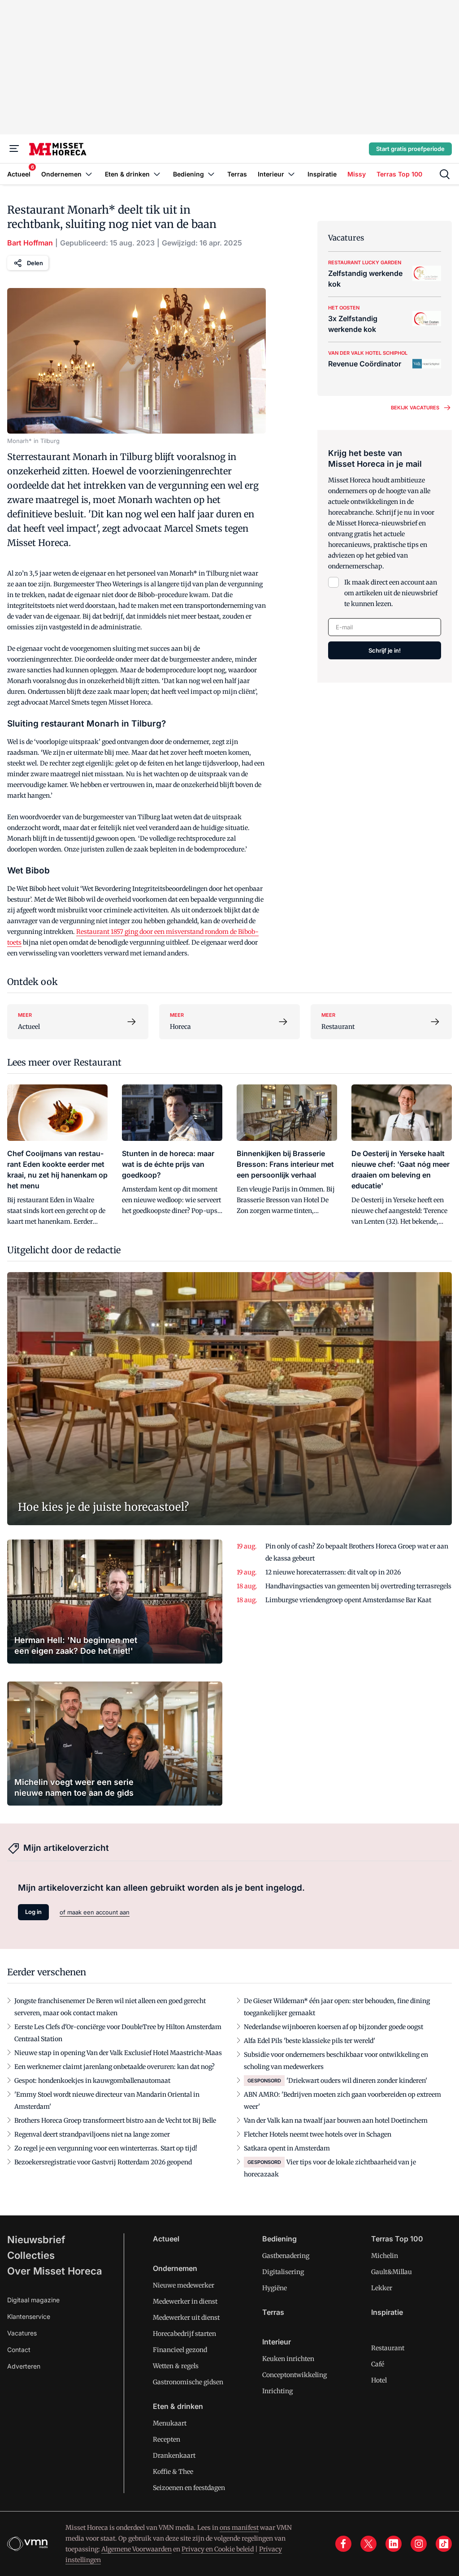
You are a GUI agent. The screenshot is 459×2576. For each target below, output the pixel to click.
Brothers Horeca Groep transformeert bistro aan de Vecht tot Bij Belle (115, 2120)
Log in (33, 1912)
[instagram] (419, 2544)
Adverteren (24, 2366)
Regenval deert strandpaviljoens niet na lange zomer (92, 2134)
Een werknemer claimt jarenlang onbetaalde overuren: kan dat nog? (115, 2067)
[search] (445, 174)
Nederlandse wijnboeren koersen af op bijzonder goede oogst (333, 2027)
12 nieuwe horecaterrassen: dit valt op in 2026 (333, 1572)
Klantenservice (29, 2316)
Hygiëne (275, 2288)
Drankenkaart (174, 2456)
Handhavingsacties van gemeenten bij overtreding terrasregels (358, 1586)
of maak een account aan (95, 1912)
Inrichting (277, 2391)
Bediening (279, 2239)
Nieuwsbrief (36, 2240)
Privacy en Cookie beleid (218, 2549)
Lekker (382, 2288)
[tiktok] (444, 2544)
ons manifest (239, 2528)
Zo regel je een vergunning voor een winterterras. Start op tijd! (106, 2148)
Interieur (277, 2342)
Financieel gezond (180, 2350)
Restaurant (388, 2348)
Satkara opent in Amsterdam (287, 2148)
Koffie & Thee (173, 2472)
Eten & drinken (178, 2406)
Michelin (385, 2256)
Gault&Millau (392, 2272)
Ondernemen (175, 2268)
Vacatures (22, 2333)
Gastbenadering (286, 2256)
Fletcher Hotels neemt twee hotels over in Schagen (318, 2134)
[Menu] (14, 149)
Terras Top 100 (397, 2239)
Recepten (167, 2439)
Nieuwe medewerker (184, 2285)
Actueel (166, 2239)
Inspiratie (387, 2312)
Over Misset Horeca (55, 2271)
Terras (273, 2312)
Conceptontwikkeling (294, 2375)
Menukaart (170, 2423)
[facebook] (343, 2544)
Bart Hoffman (30, 243)
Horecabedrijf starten (184, 2334)
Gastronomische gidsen (188, 2382)
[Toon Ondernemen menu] (89, 174)
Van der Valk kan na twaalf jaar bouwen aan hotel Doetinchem (336, 2120)
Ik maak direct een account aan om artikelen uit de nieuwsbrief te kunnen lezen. (391, 593)
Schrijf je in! (385, 650)
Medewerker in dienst (185, 2301)
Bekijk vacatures (415, 408)
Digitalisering (283, 2272)
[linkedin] (394, 2544)
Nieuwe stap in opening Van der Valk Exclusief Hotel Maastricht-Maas (118, 2053)
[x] (368, 2544)
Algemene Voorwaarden (136, 2549)
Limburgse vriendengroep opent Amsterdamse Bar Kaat (348, 1600)
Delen (35, 263)
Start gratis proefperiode (410, 149)
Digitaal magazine (33, 2300)
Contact (19, 2350)
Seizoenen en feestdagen (189, 2488)
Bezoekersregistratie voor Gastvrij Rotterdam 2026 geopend (103, 2162)
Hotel (379, 2380)
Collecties (31, 2255)
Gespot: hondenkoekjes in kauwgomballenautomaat (92, 2081)
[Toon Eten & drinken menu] (157, 174)
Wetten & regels (176, 2366)
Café (378, 2364)
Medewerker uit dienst (186, 2318)
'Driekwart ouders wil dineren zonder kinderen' (357, 2081)
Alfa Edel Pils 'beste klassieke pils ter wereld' (310, 2041)
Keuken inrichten (288, 2359)
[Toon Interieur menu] (291, 174)
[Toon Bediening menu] (211, 174)
